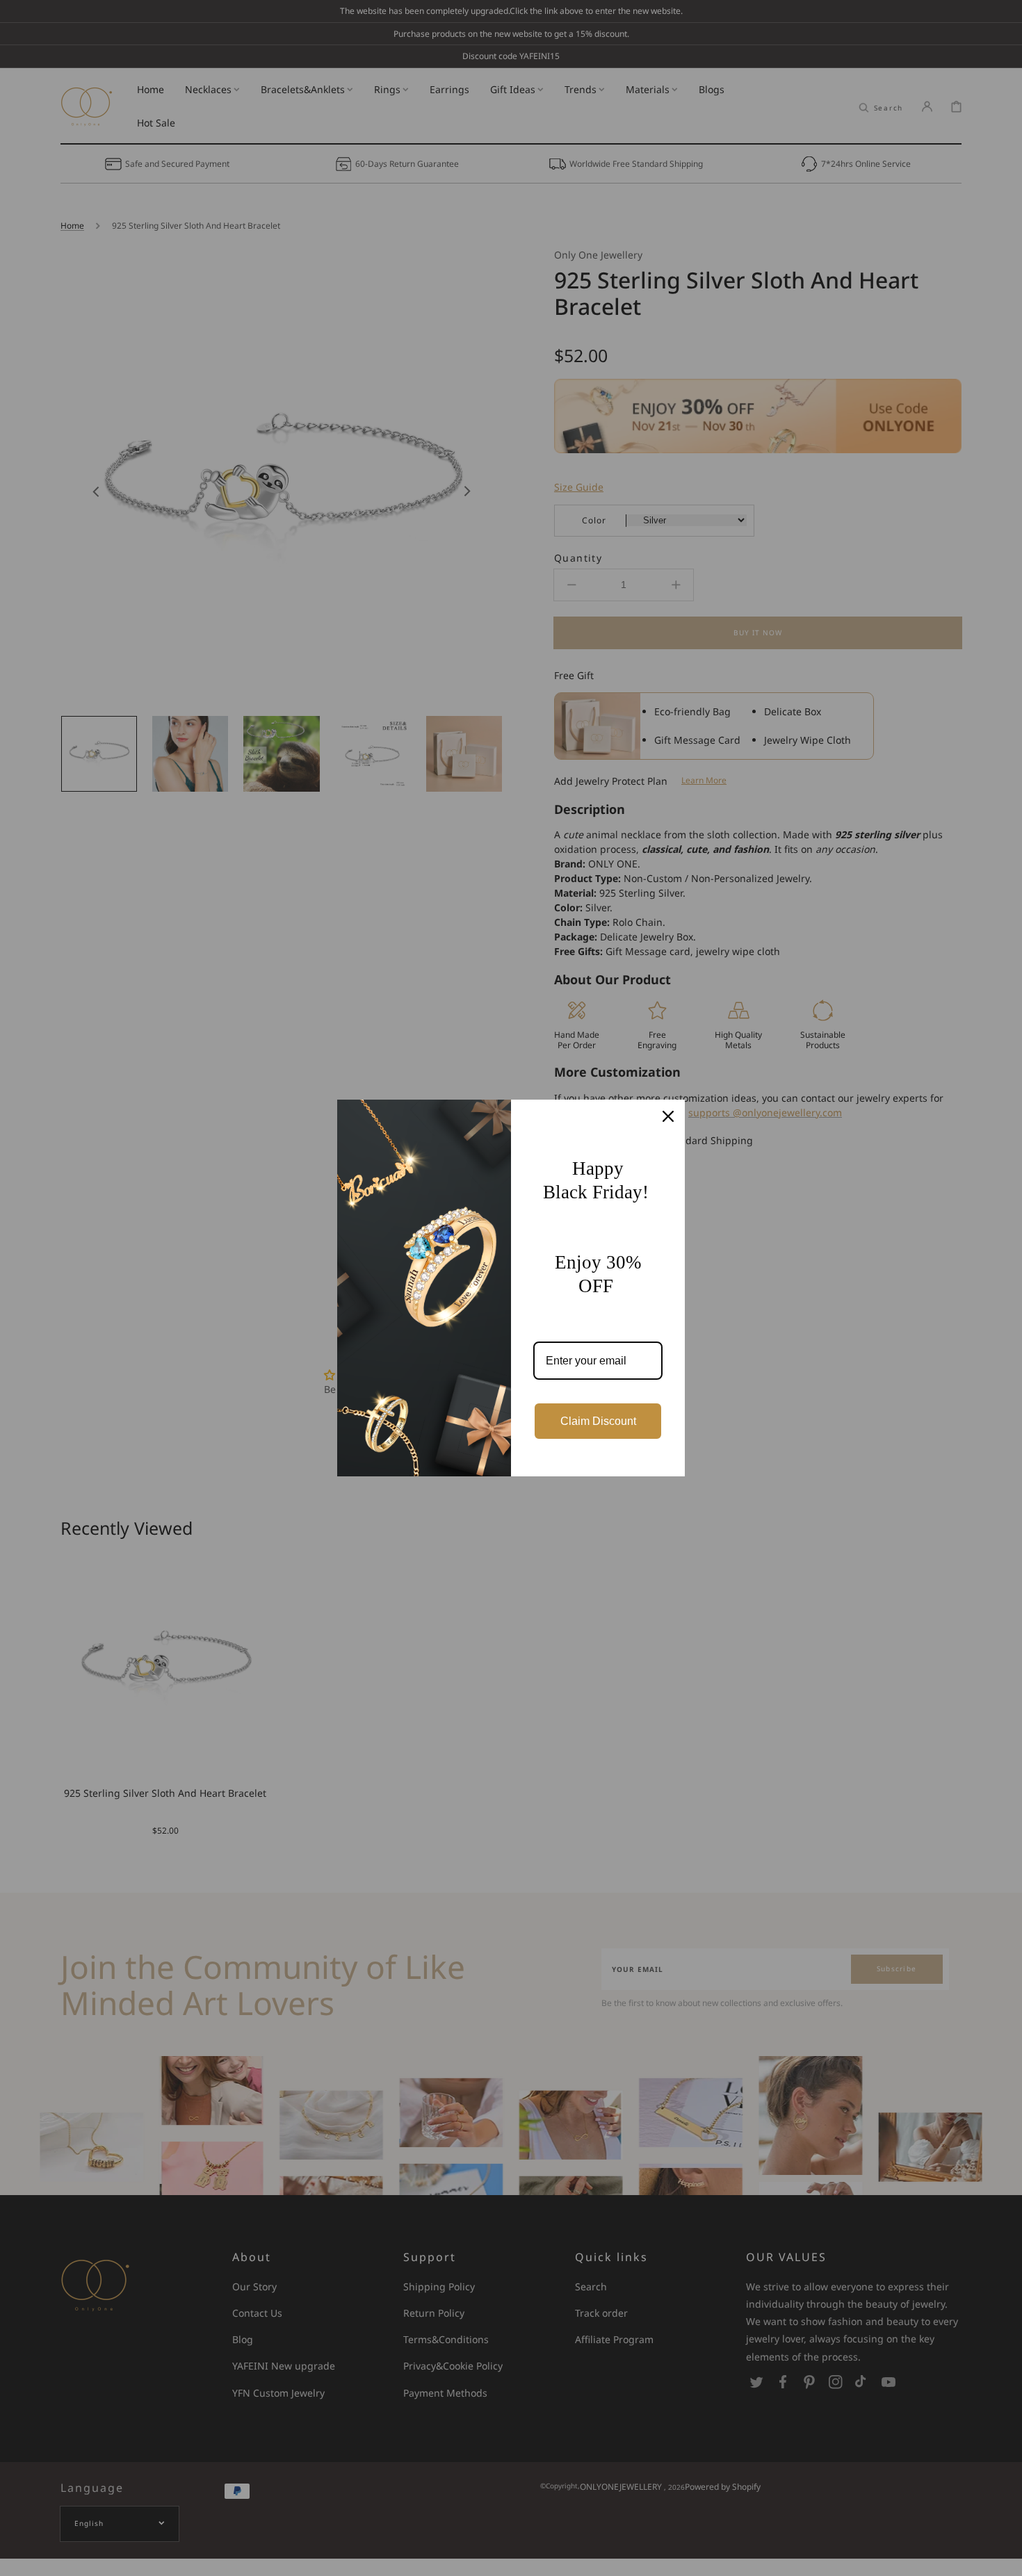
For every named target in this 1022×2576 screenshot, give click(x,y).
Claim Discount (598, 1421)
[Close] (668, 1116)
